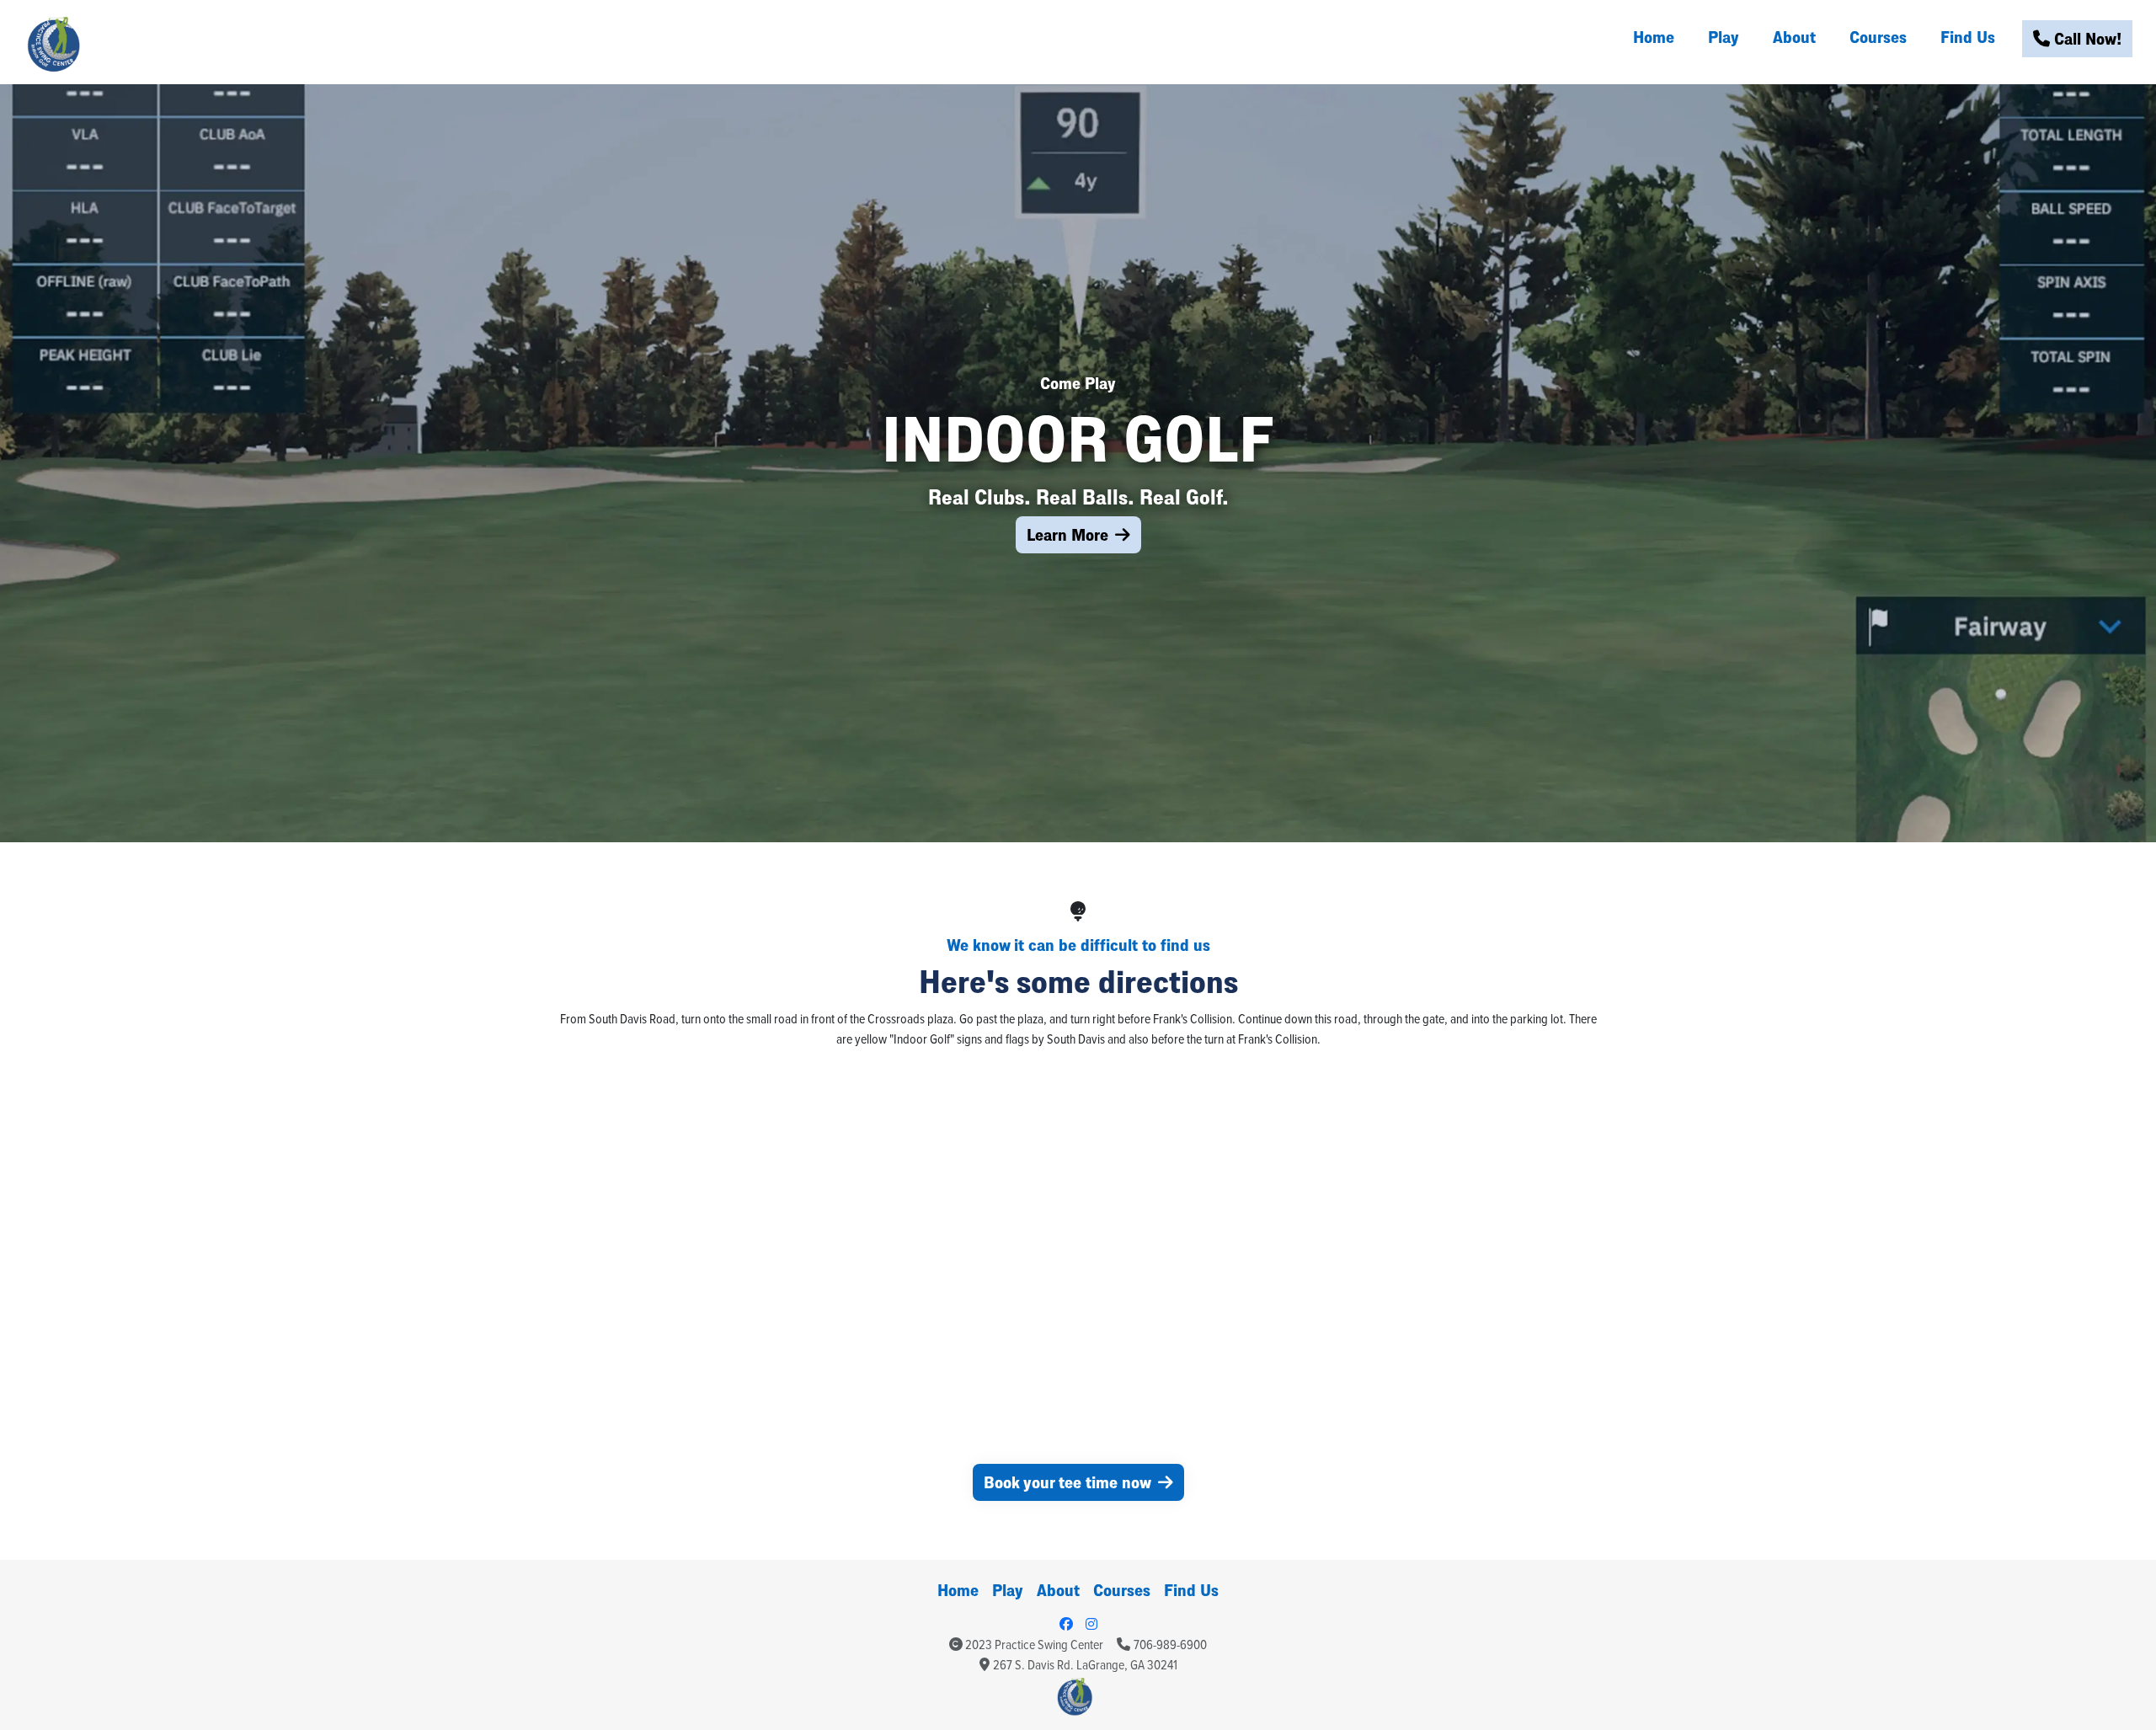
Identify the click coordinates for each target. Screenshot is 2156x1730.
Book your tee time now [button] (1067, 1482)
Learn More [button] (1067, 534)
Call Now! (2086, 38)
